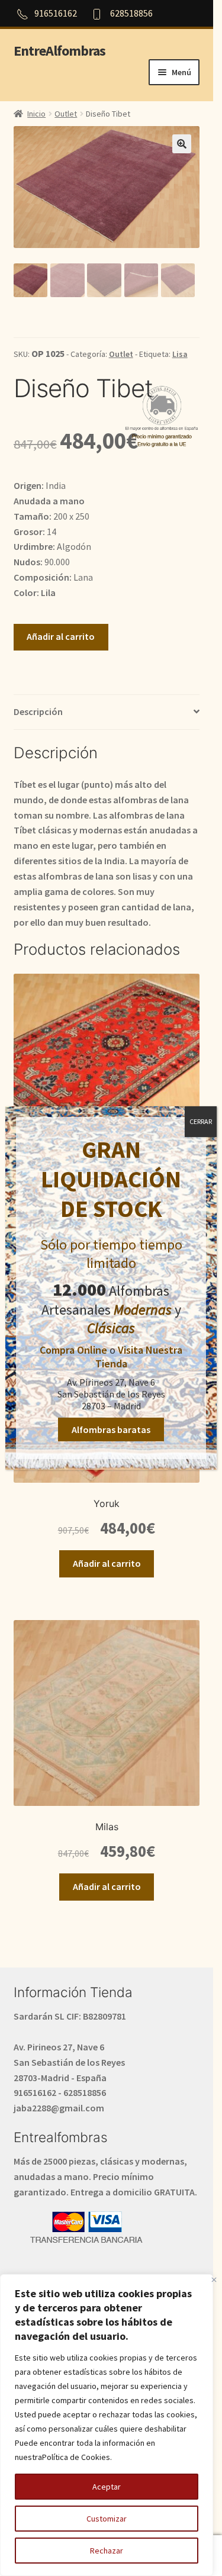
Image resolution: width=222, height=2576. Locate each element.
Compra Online (73, 1350)
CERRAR (201, 1121)
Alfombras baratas (111, 1429)
